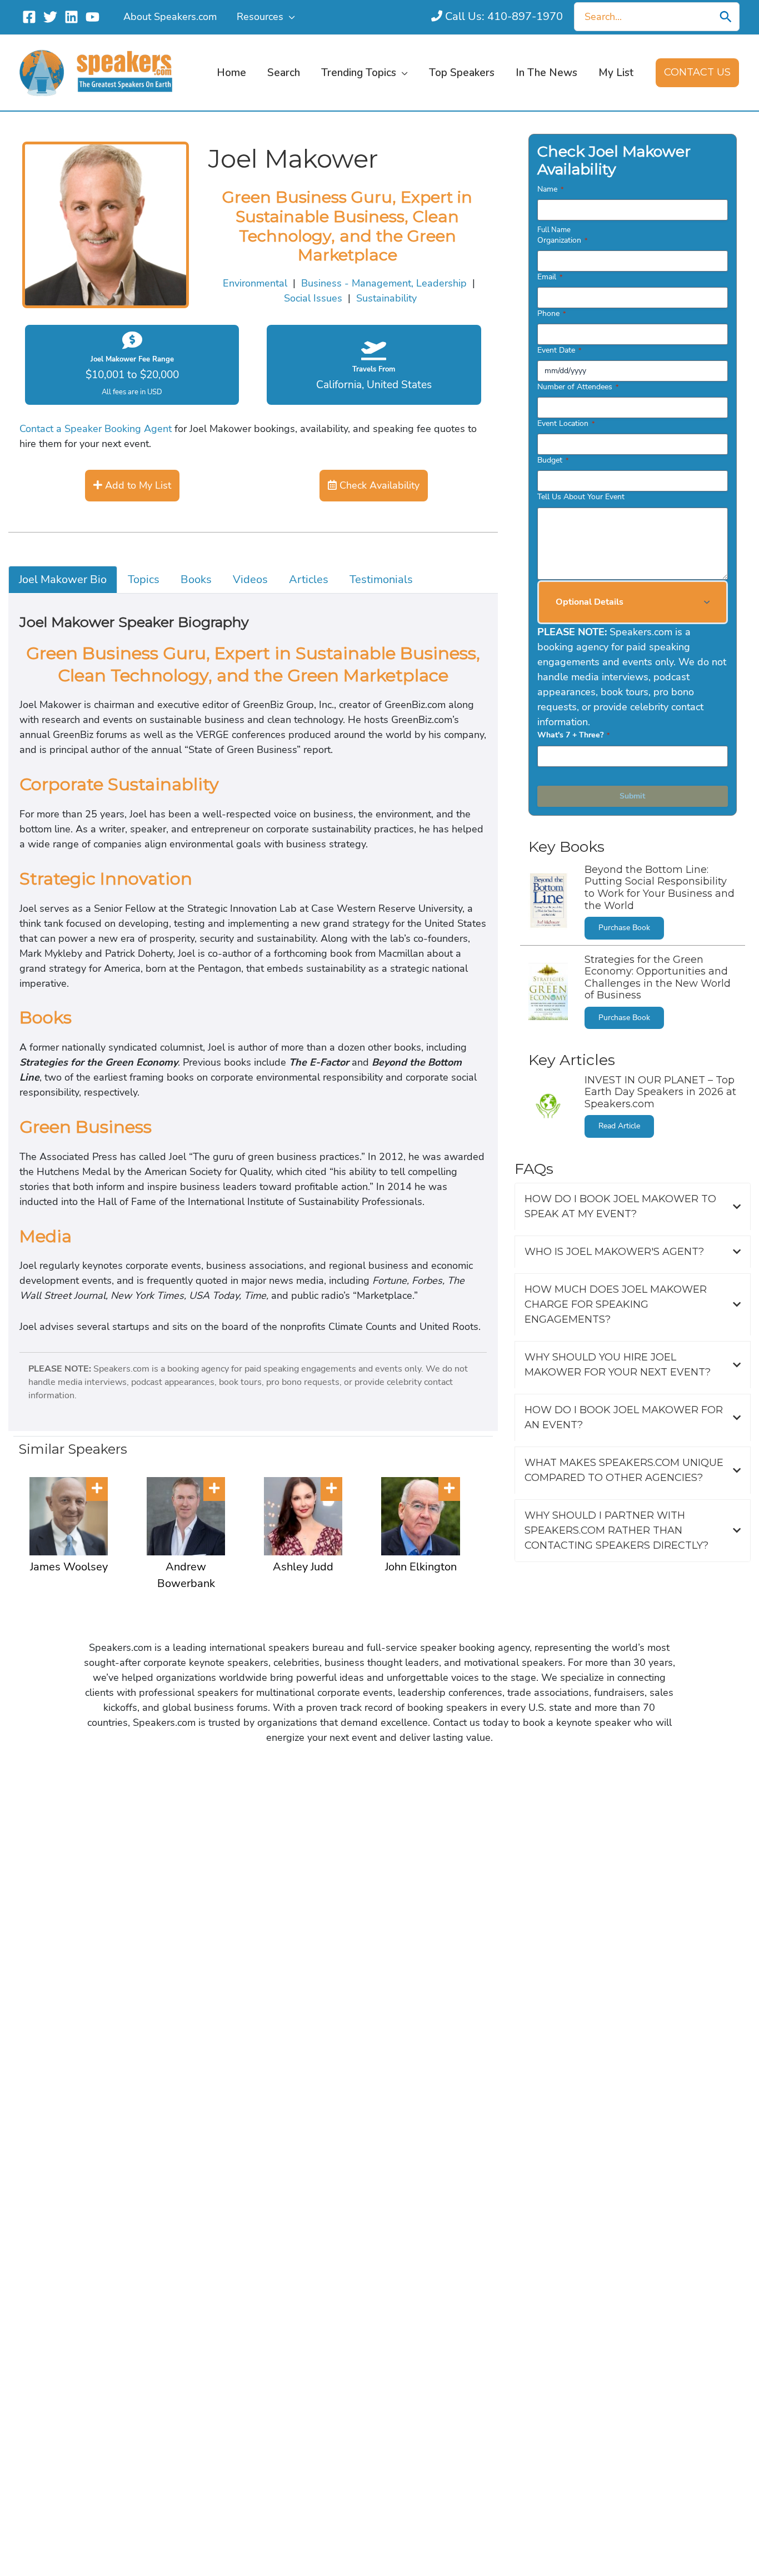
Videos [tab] (250, 579)
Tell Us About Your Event (581, 497)
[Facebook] (29, 17)
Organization (562, 240)
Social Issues (313, 298)
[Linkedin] (71, 17)
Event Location (566, 423)
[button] (289, 17)
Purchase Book (624, 928)
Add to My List (137, 485)
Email (550, 277)
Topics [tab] (144, 579)
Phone (551, 313)
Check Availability (378, 485)
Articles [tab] (309, 579)
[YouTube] (93, 17)
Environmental (255, 283)
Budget (553, 460)
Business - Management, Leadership (384, 283)
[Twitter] (50, 17)
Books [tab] (196, 579)
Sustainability (386, 298)
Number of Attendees (578, 387)
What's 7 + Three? (573, 735)
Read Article (619, 1126)
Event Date (559, 350)
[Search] (726, 17)
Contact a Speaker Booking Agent (96, 429)
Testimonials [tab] (381, 579)
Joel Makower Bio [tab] (63, 579)
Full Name (554, 230)
